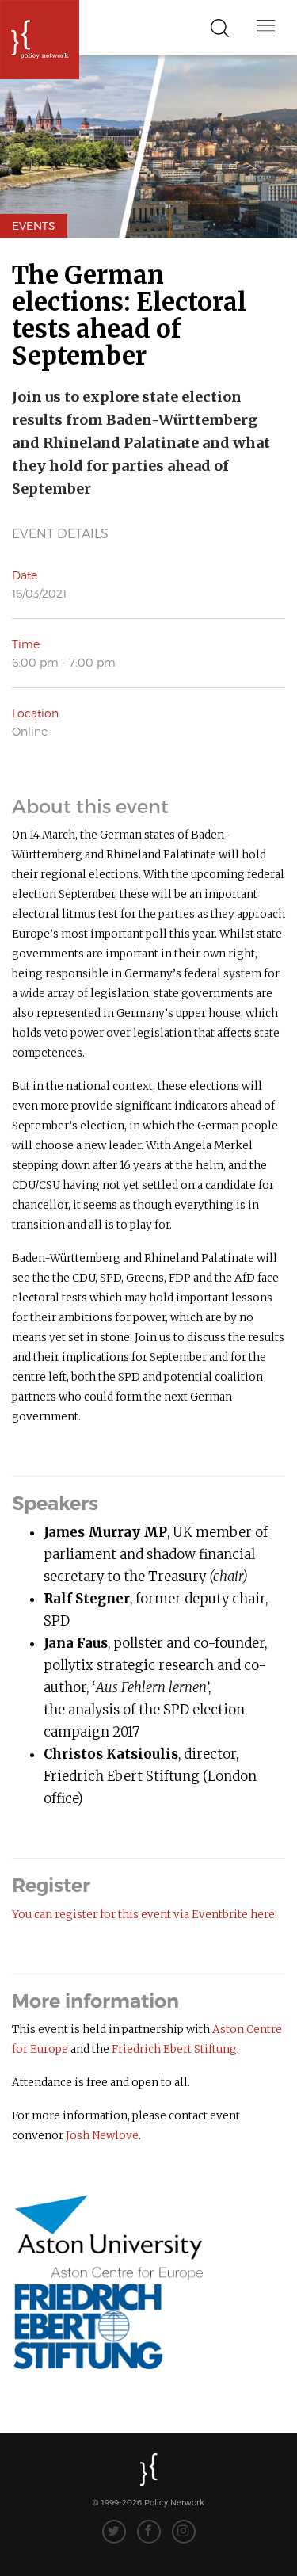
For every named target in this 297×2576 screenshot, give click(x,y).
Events (34, 225)
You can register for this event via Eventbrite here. (145, 1915)
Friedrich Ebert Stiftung (174, 2049)
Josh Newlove (102, 2136)
